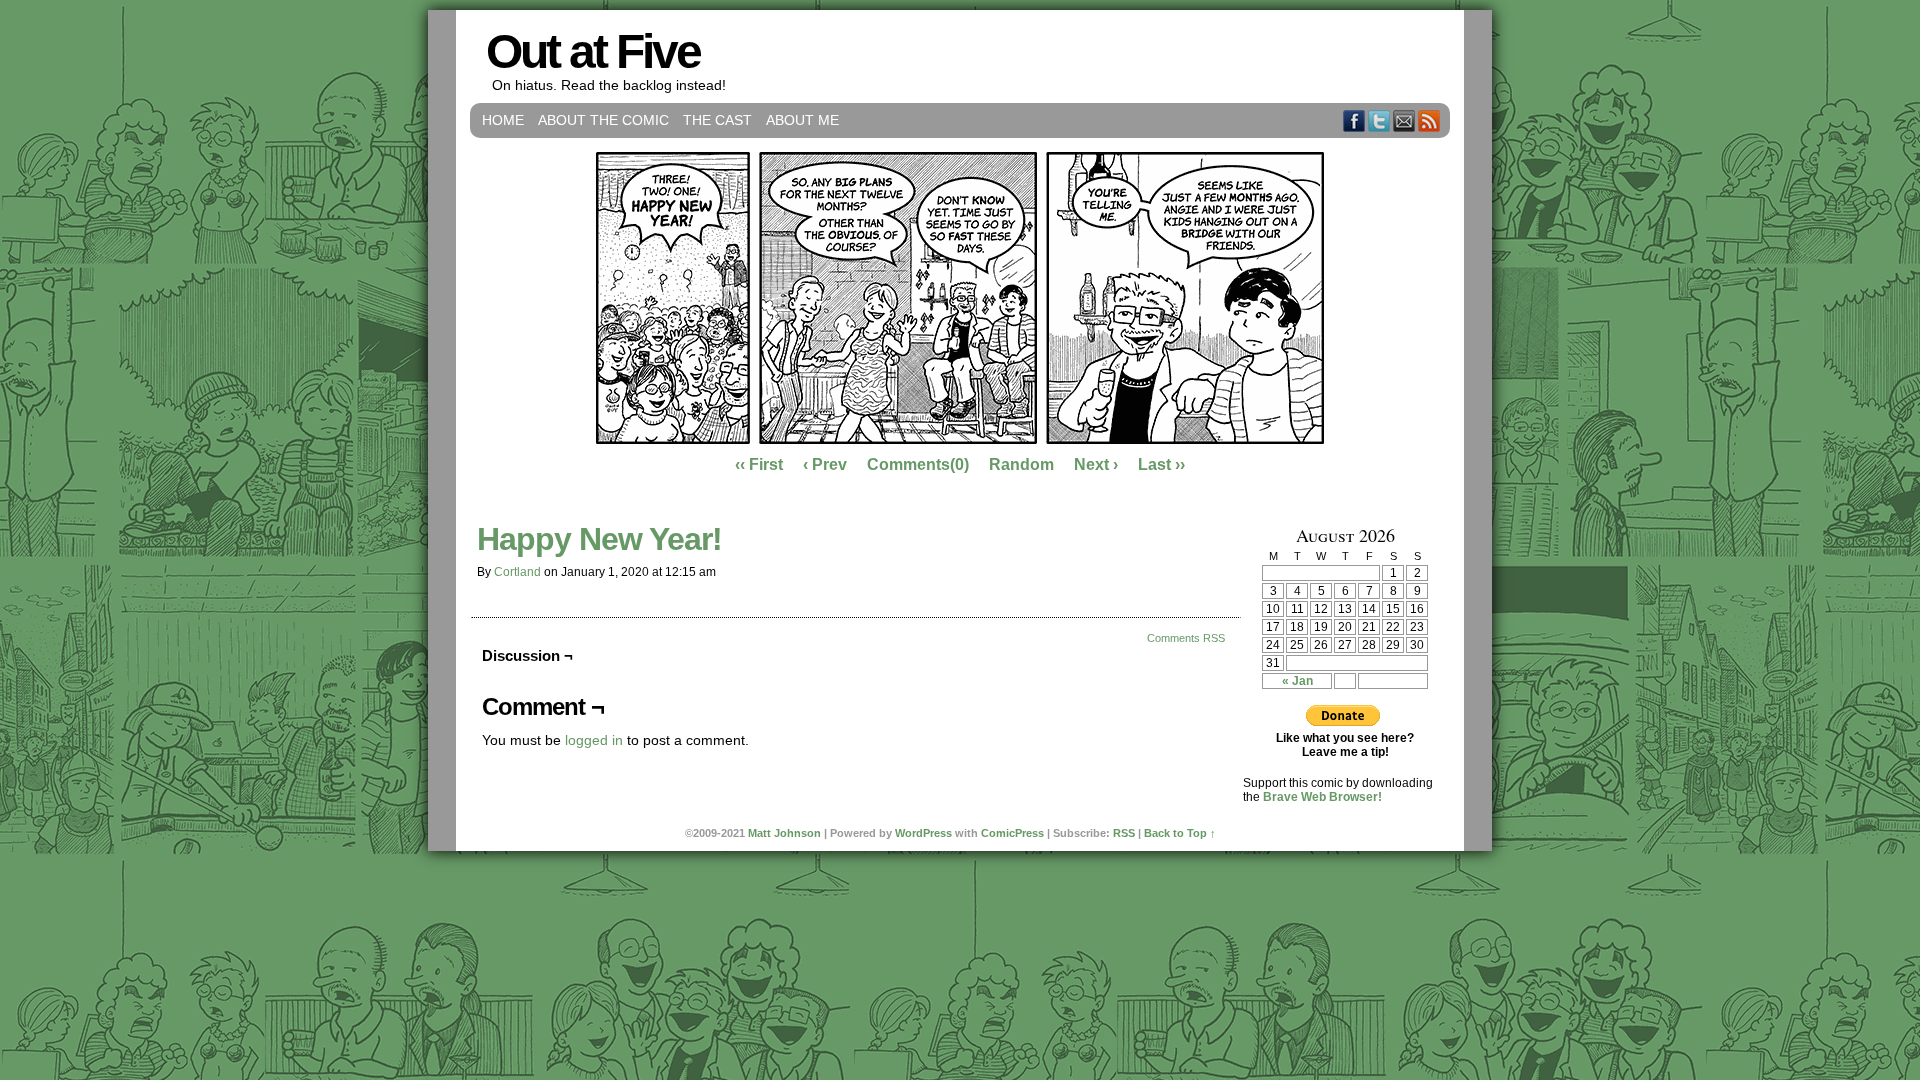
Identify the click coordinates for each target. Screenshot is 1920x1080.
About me (802, 120)
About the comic (603, 120)
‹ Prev (825, 464)
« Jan (1297, 681)
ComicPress (1012, 833)
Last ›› (1161, 464)
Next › (1096, 464)
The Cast (717, 120)
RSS (1429, 120)
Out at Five (593, 51)
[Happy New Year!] (960, 439)
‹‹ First (759, 464)
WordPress (923, 833)
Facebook (1354, 120)
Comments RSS (1186, 638)
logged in (594, 740)
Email (1404, 120)
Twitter (1379, 120)
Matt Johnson (784, 833)
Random (1021, 464)
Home (503, 120)
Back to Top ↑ (1180, 833)
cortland (517, 572)
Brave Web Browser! (1322, 797)
